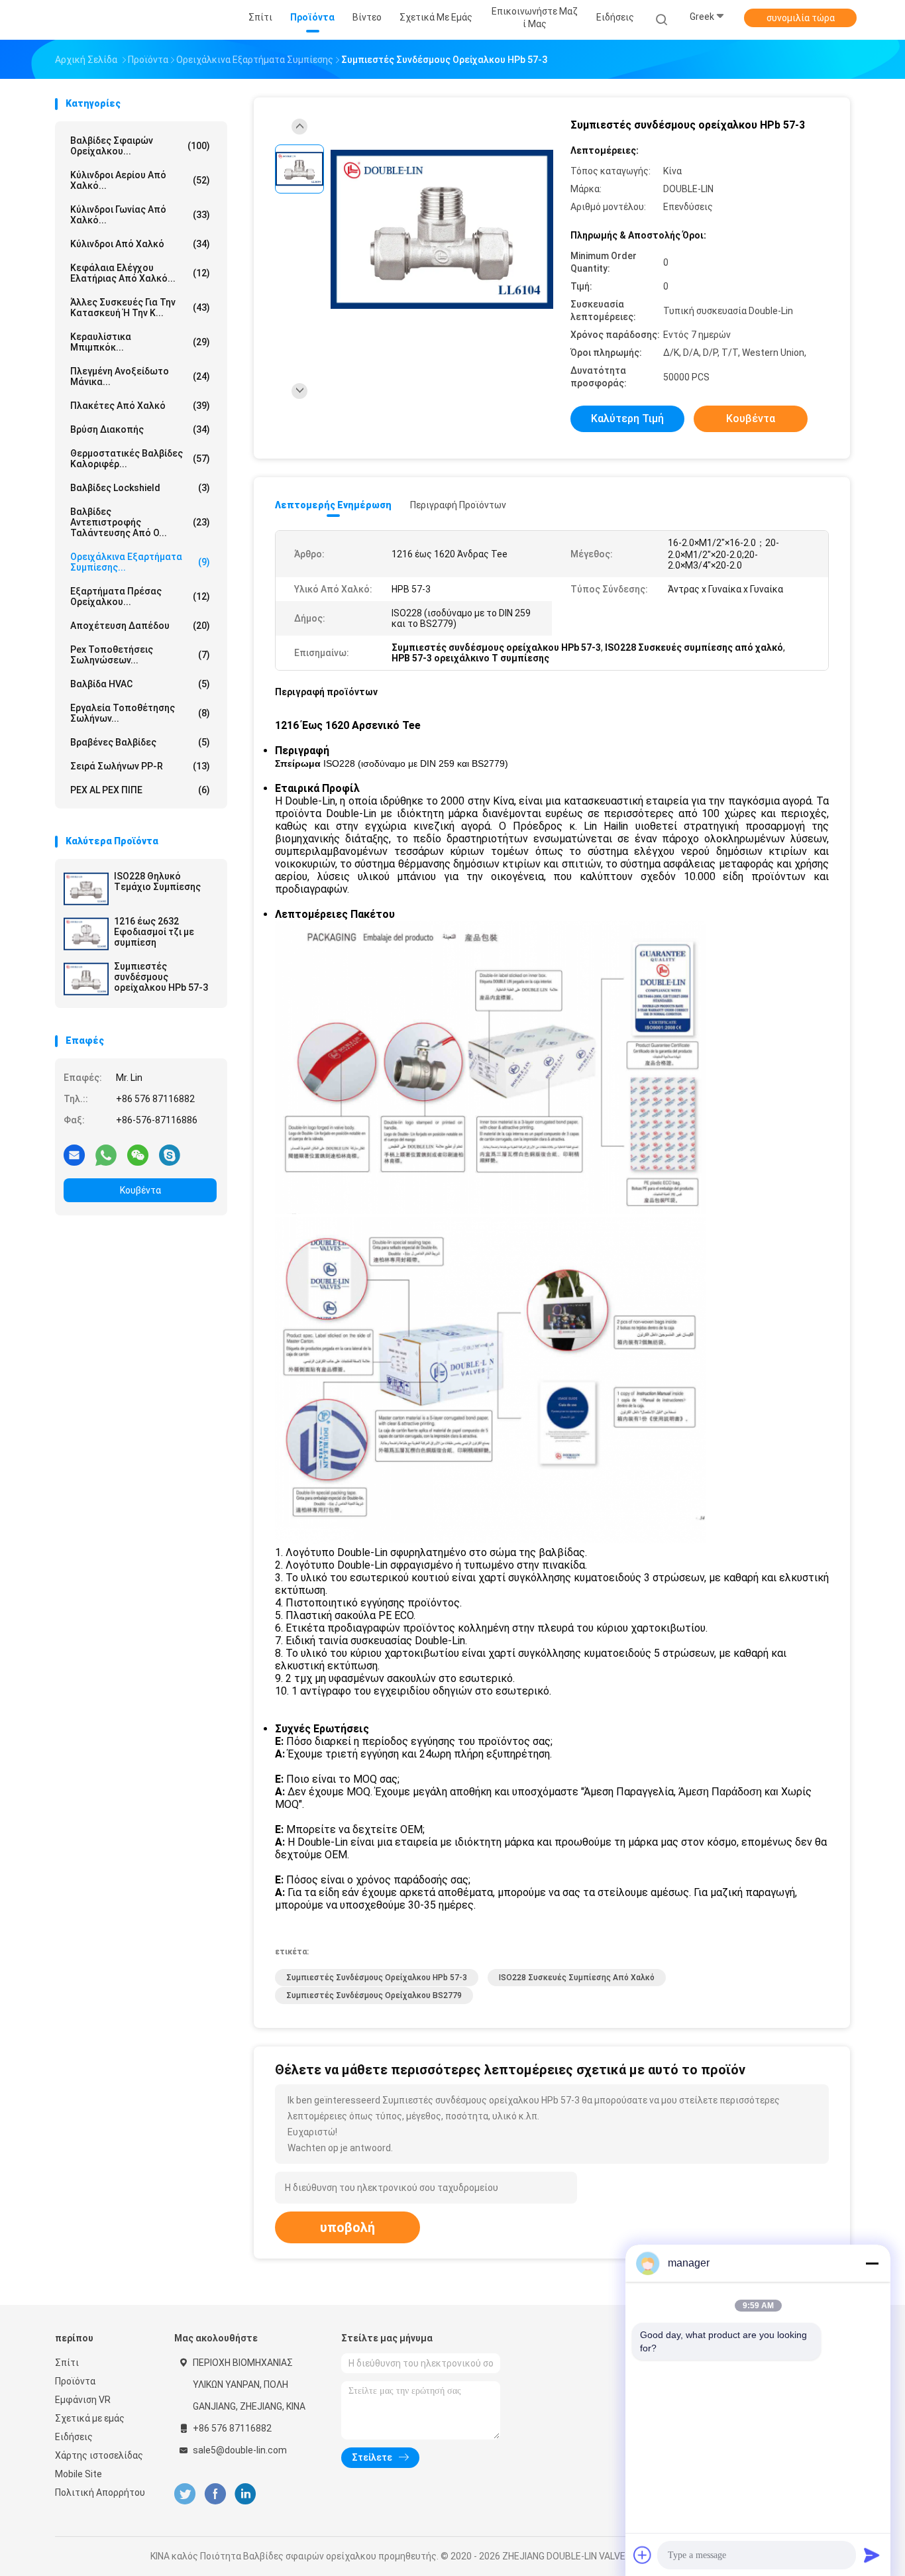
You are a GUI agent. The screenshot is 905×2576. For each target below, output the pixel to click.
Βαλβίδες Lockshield (140, 488)
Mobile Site (79, 2474)
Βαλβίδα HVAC (140, 684)
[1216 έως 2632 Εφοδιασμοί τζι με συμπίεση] (86, 934)
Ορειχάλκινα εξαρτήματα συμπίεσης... (140, 562)
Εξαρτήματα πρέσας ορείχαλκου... (140, 596)
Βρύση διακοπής (140, 429)
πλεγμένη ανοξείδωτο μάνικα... (140, 376)
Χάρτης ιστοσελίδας (99, 2455)
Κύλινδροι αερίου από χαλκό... (140, 180)
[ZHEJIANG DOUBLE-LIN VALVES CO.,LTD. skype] (170, 1154)
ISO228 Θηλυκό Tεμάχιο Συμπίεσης (157, 881)
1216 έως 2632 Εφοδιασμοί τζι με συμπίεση (154, 932)
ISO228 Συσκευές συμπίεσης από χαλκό (577, 1978)
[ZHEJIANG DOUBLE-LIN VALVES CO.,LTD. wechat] (138, 1154)
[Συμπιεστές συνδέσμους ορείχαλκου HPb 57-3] (86, 979)
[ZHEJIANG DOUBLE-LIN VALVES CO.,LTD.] (107, 20)
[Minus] (872, 2263)
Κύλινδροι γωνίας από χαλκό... (140, 215)
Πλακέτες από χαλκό (140, 406)
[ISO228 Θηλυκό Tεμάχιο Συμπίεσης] (86, 889)
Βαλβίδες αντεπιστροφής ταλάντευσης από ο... (140, 522)
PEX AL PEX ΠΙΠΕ (140, 790)
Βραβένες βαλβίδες (140, 742)
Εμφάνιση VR (83, 2400)
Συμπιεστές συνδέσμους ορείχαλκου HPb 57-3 (161, 977)
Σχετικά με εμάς (90, 2418)
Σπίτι (67, 2363)
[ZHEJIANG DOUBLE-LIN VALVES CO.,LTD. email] (74, 1154)
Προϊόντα (75, 2381)
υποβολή (347, 2227)
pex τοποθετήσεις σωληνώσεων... (140, 655)
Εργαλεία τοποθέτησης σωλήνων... (140, 713)
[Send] (872, 2555)
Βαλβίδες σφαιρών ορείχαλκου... (140, 146)
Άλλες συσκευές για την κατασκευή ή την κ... (140, 308)
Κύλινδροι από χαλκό (140, 244)
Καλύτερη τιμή (627, 419)
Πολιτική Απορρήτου (100, 2492)
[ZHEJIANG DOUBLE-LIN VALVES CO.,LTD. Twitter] (185, 2494)
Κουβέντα (140, 1190)
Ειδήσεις (74, 2437)
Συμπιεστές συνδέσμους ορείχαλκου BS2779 (374, 1995)
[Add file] (643, 2555)
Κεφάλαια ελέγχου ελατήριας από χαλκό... (140, 273)
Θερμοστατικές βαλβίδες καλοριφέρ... (140, 459)
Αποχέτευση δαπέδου (140, 626)
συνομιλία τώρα (801, 18)
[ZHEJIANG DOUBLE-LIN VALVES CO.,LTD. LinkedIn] (245, 2494)
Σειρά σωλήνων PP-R (140, 766)
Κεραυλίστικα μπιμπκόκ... (140, 342)
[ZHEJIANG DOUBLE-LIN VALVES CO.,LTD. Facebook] (215, 2494)
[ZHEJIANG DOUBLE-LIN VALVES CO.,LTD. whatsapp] (106, 1154)
